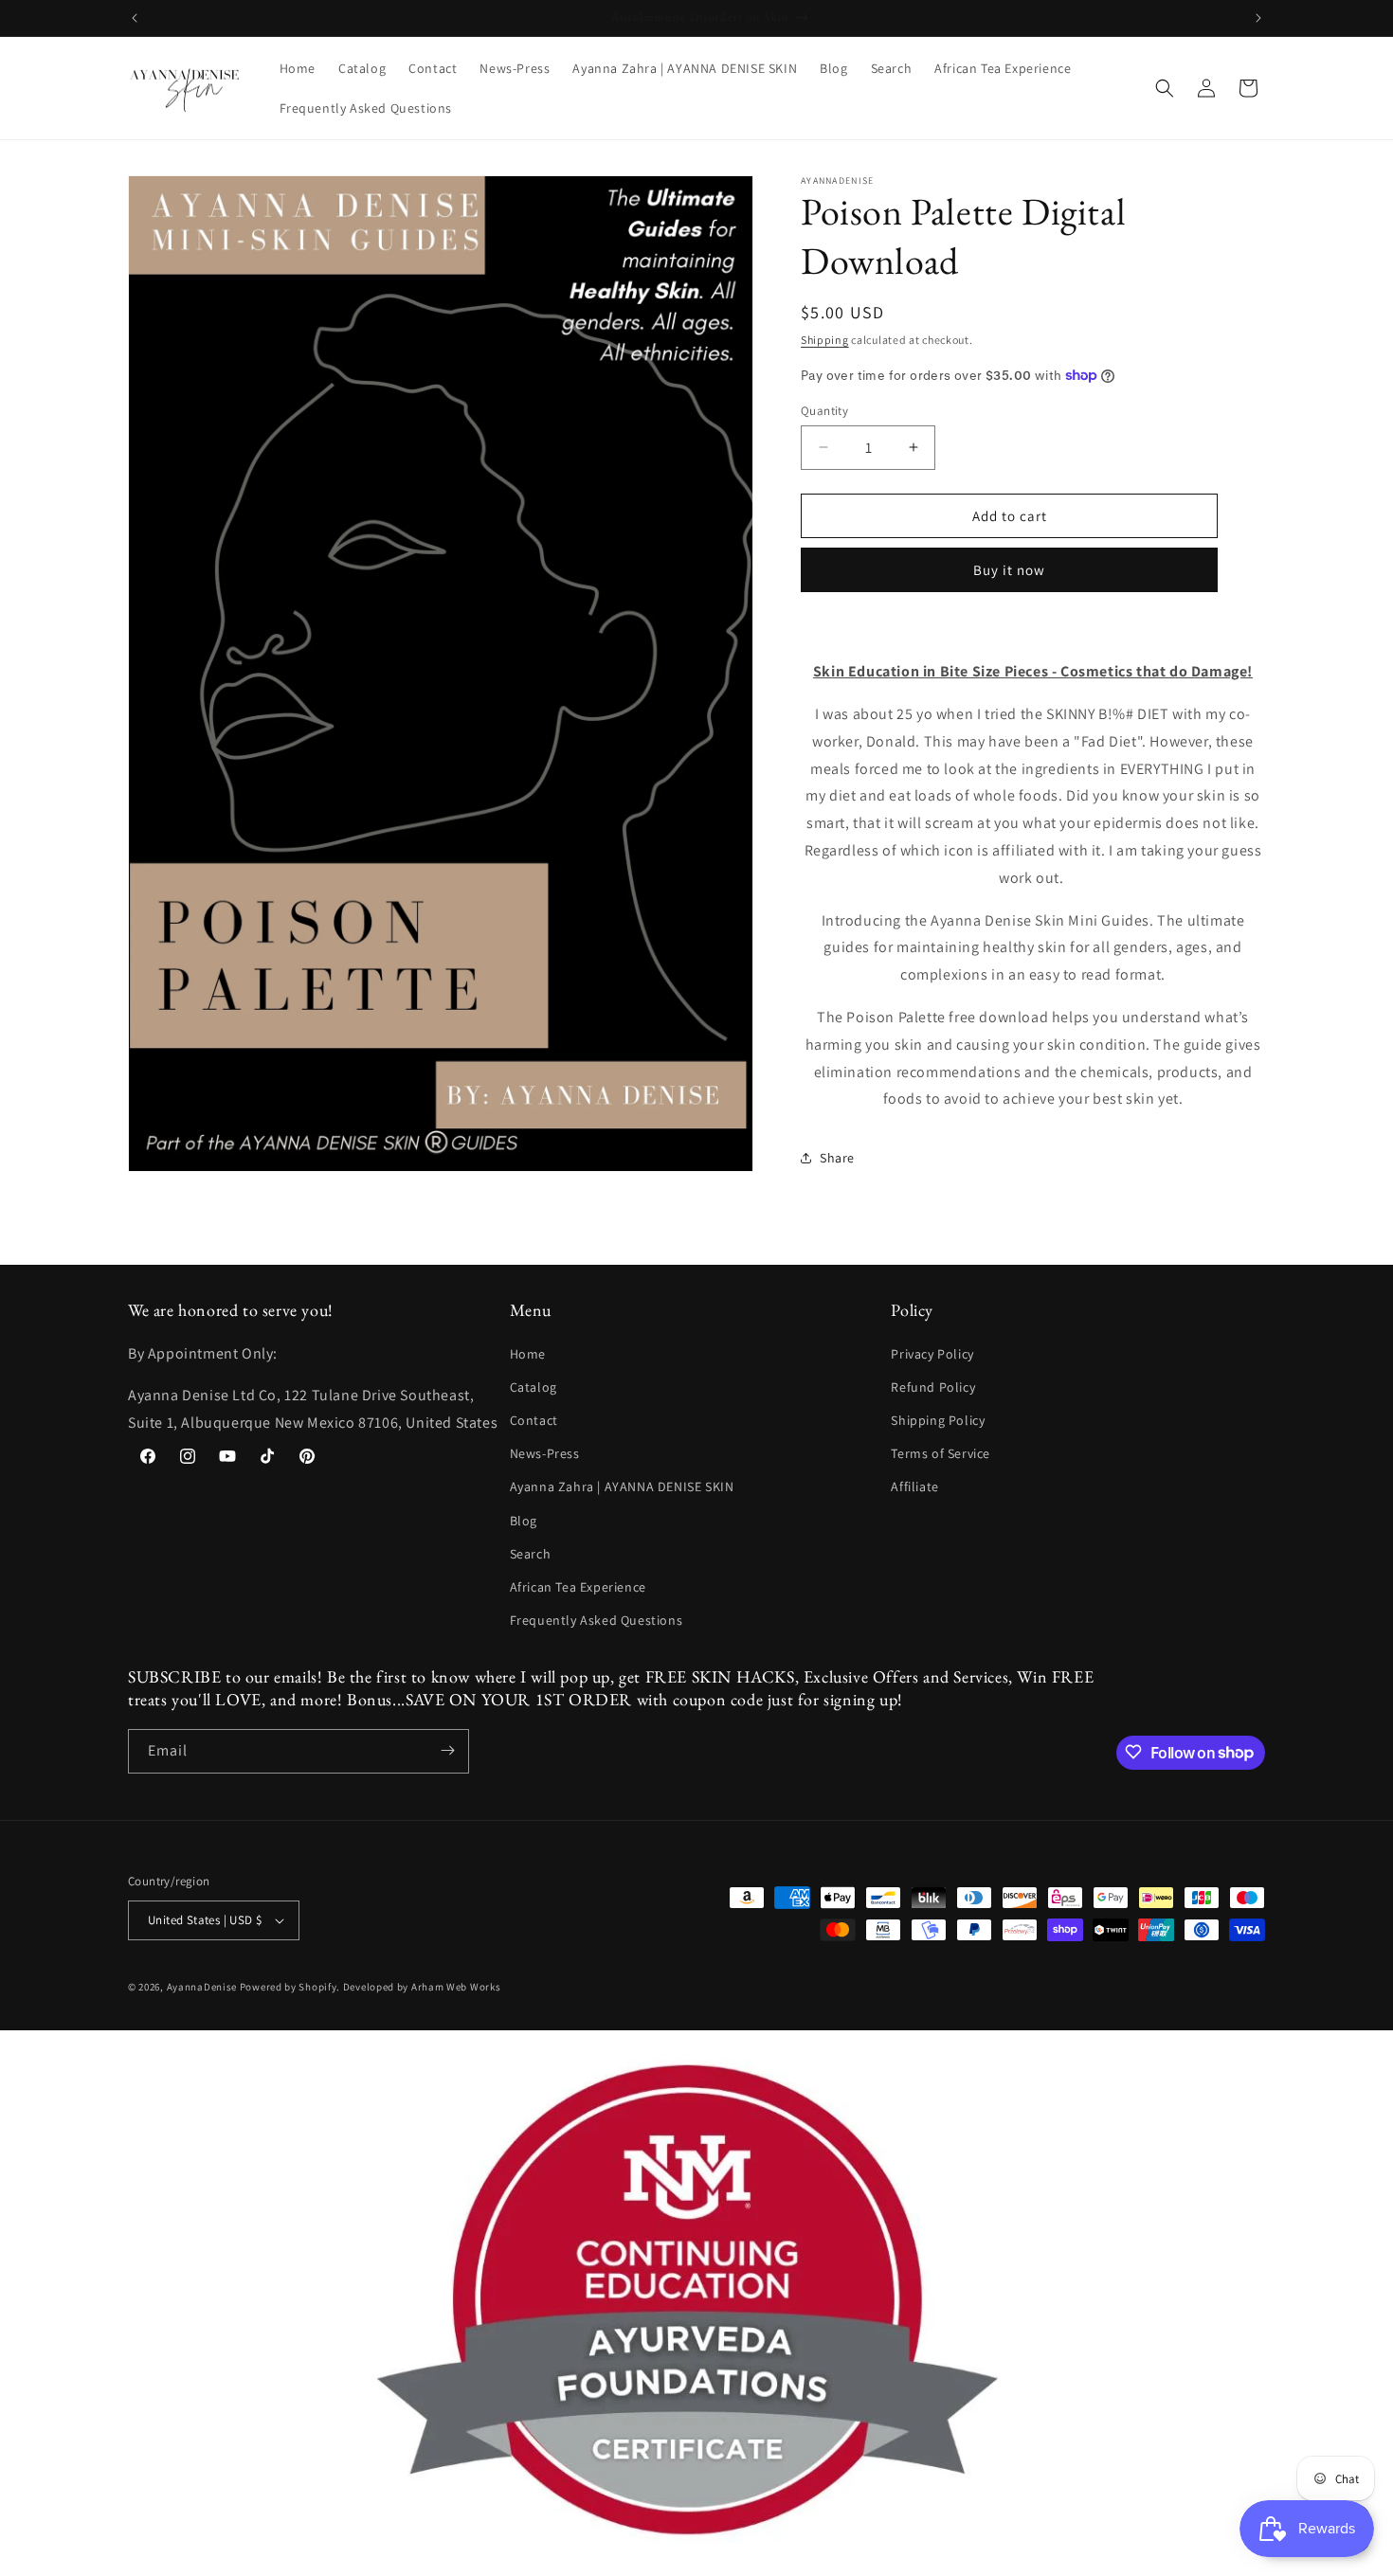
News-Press (545, 1453)
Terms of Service (941, 1453)
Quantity (824, 410)
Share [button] (837, 1157)
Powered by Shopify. (290, 1987)
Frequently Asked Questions (597, 1620)
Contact (534, 1419)
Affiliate (914, 1486)
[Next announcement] (1258, 18)
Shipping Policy (938, 1419)
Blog (524, 1520)
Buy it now (1009, 570)
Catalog (534, 1386)
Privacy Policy (932, 1353)
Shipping (825, 340)
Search (531, 1553)
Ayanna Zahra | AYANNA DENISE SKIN (622, 1486)
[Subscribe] (447, 1750)
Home (528, 1353)
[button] (1165, 88)
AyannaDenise (202, 1987)
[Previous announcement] (135, 18)
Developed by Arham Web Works (422, 1987)
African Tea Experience (578, 1586)
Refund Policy (933, 1386)
